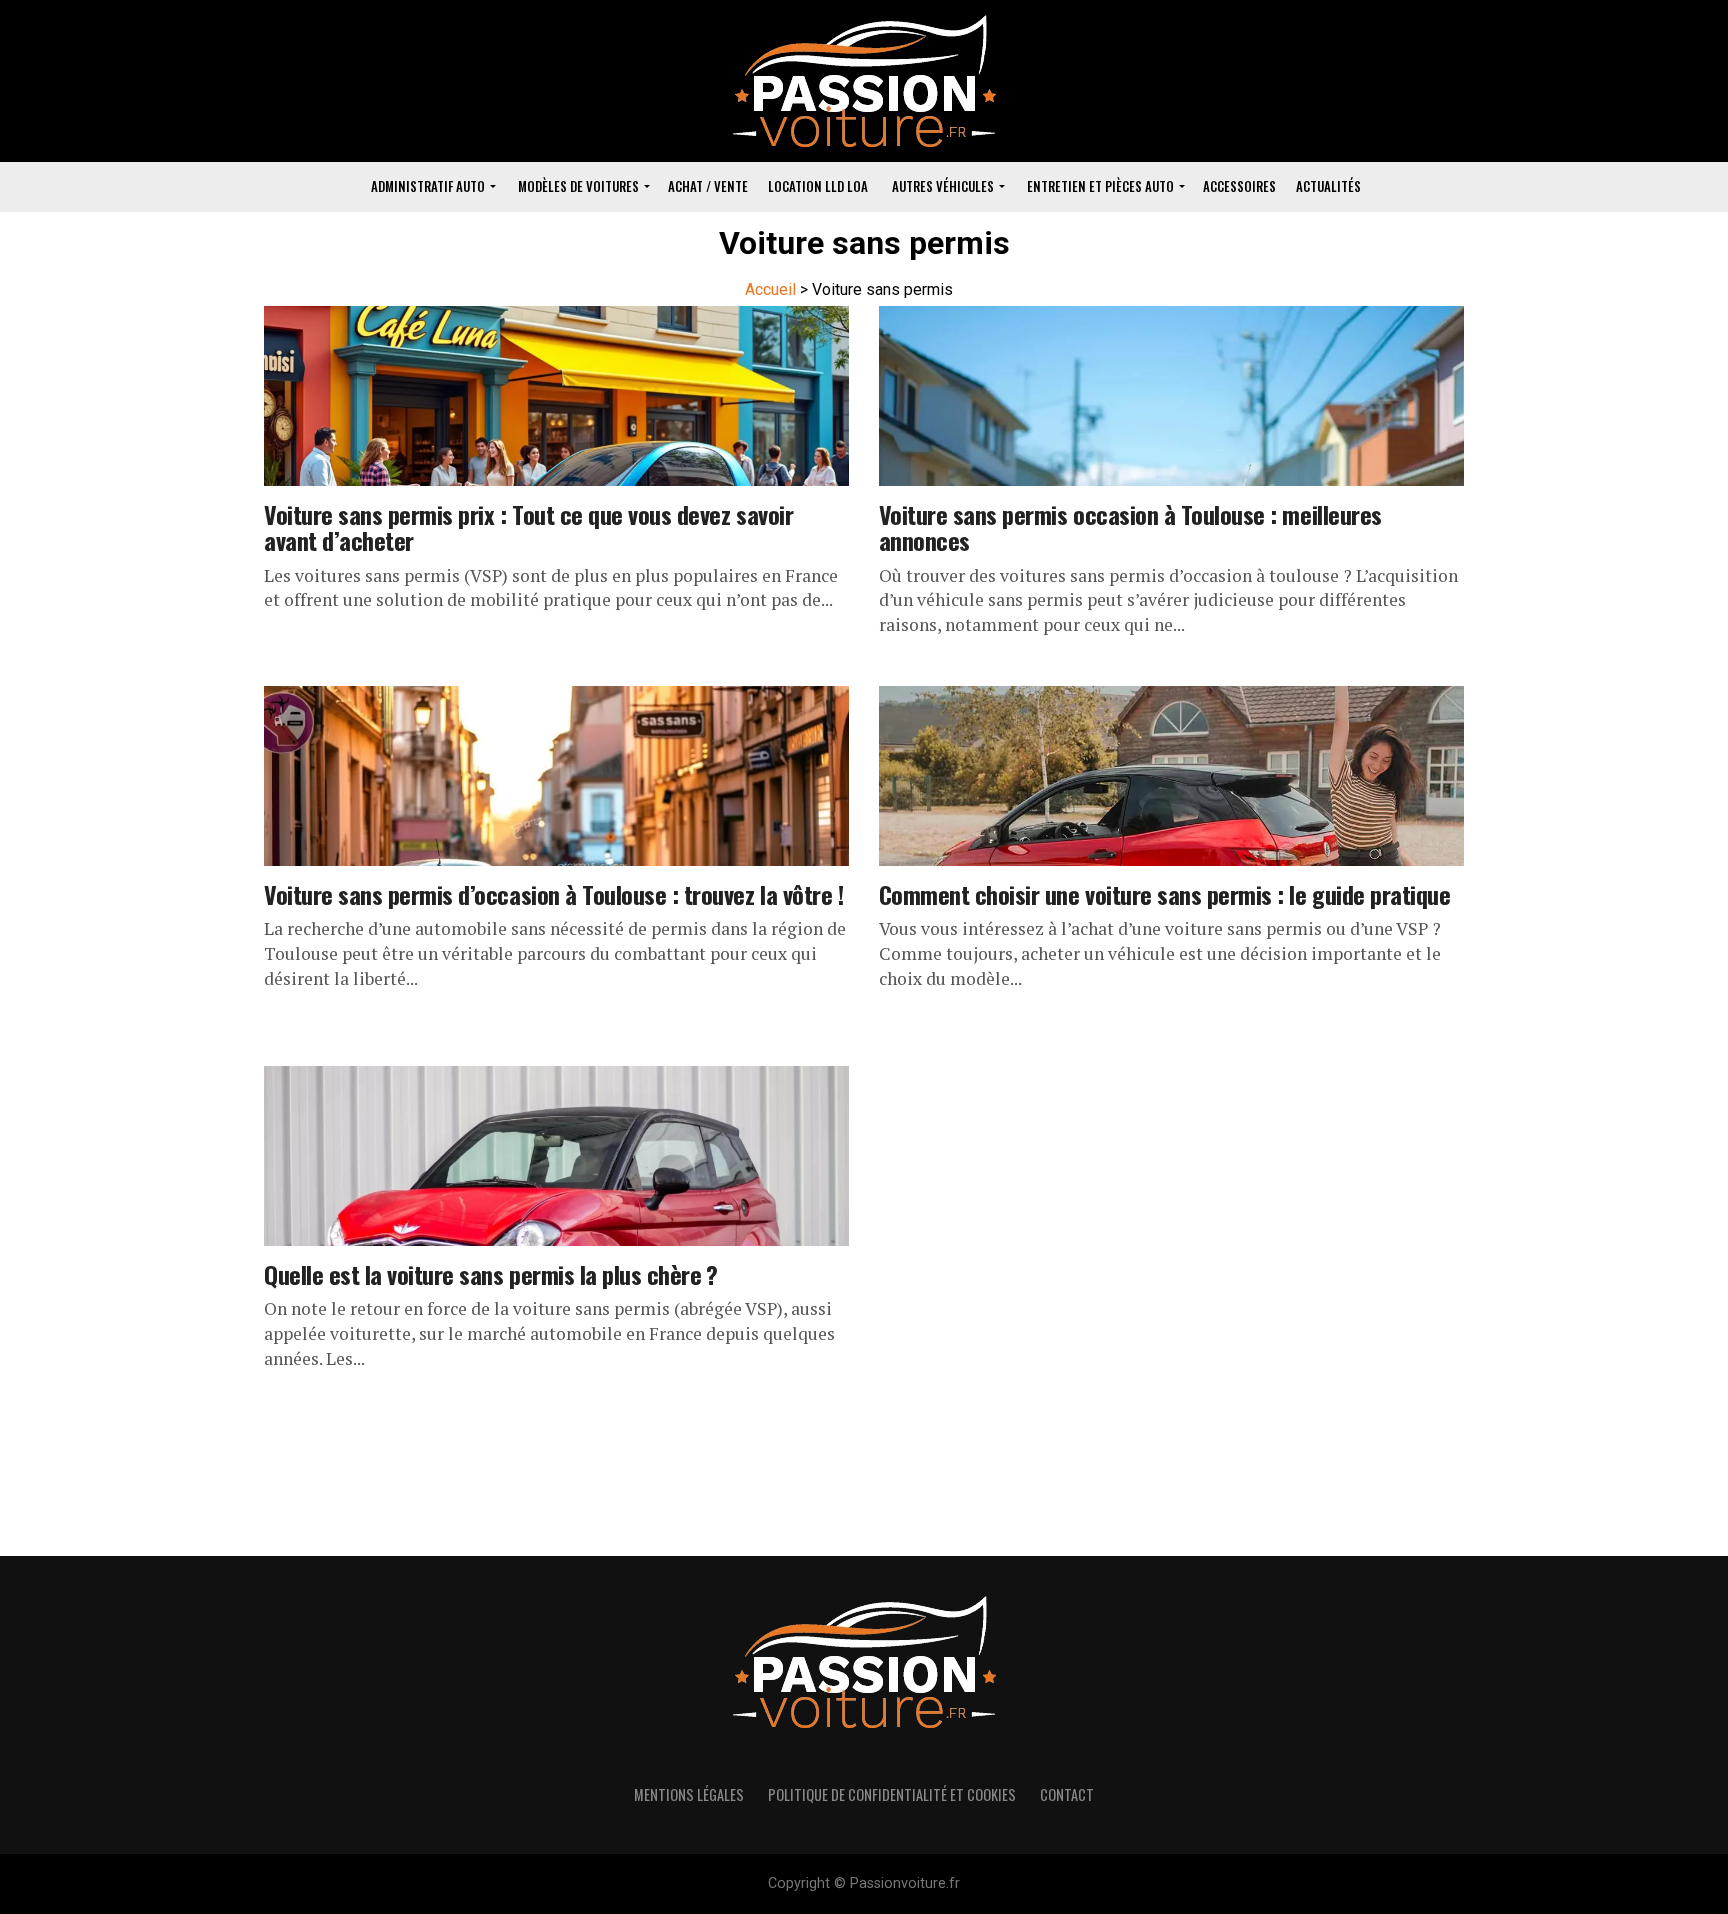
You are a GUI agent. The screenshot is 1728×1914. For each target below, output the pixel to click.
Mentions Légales (689, 1794)
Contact (1067, 1794)
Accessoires (1239, 186)
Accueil (770, 289)
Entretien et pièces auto (1100, 186)
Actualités (1328, 186)
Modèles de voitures (578, 186)
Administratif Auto (428, 186)
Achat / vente (708, 186)
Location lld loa (818, 186)
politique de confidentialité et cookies (892, 1794)
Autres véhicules (943, 186)
